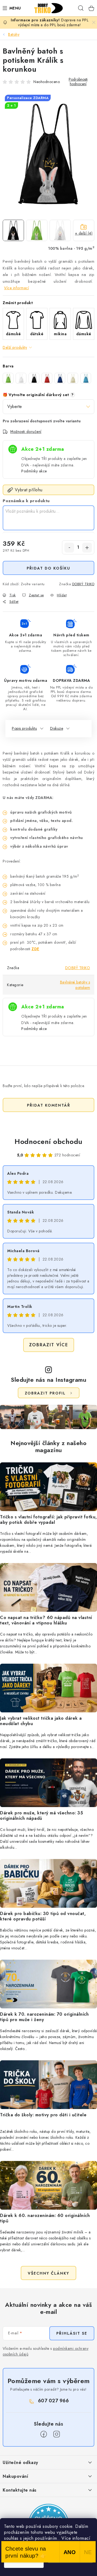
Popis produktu (24, 728)
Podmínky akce (34, 471)
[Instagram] (57, 2434)
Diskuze (57, 728)
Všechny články (48, 2273)
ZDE (35, 949)
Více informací (16, 288)
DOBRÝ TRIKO (83, 584)
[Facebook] (44, 2434)
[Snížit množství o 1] (69, 548)
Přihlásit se (72, 2333)
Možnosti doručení (26, 432)
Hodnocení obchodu (48, 1141)
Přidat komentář (49, 1105)
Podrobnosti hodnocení (78, 82)
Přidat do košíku (48, 568)
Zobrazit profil (45, 1393)
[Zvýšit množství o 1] (87, 548)
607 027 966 (53, 2401)
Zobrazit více (49, 1345)
